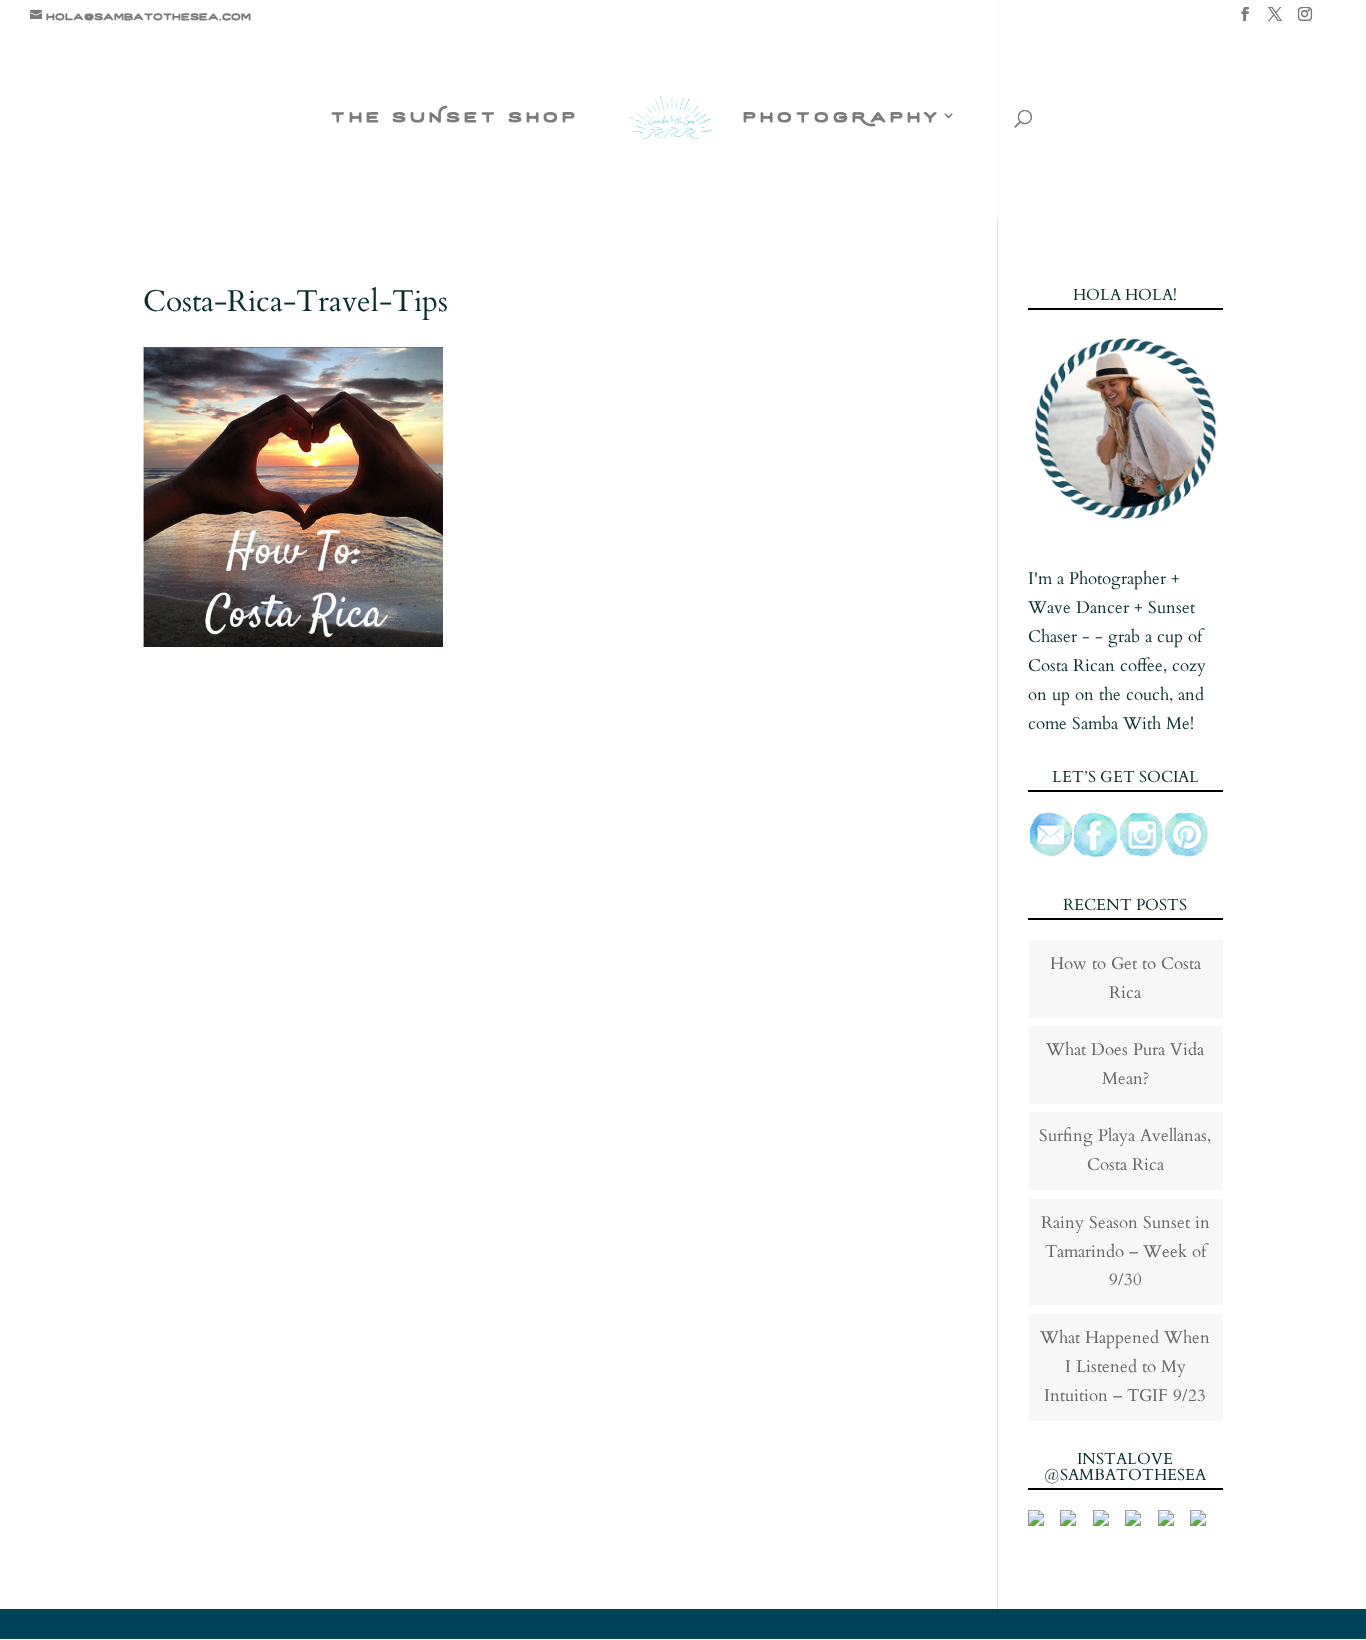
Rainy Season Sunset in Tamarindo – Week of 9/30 (1125, 1251)
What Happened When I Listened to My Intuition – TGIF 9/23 (1125, 1366)
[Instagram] (1305, 20)
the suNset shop (455, 117)
